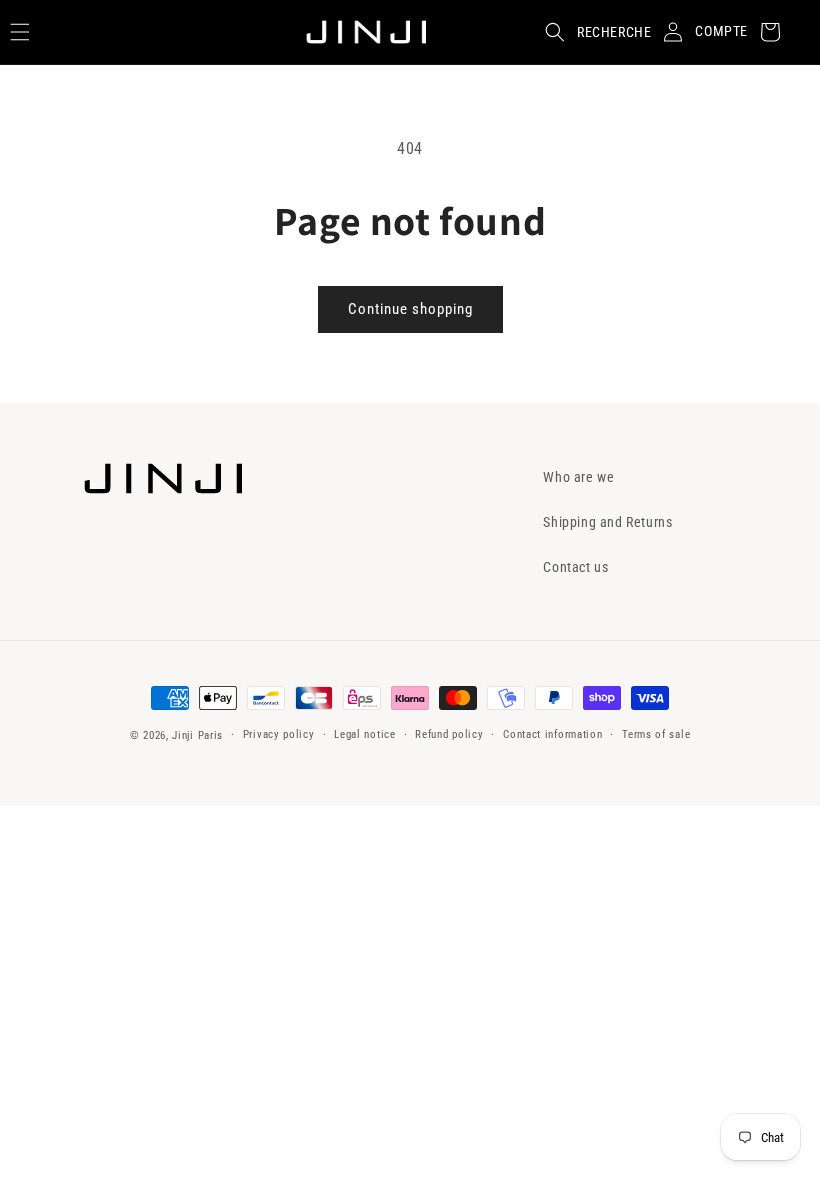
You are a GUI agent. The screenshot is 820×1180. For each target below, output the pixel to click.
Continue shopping (410, 309)
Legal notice (364, 734)
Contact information (552, 734)
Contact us (575, 567)
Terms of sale (656, 734)
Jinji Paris (197, 735)
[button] (592, 32)
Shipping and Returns (607, 522)
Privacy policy (279, 734)
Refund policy (449, 734)
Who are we (578, 477)
